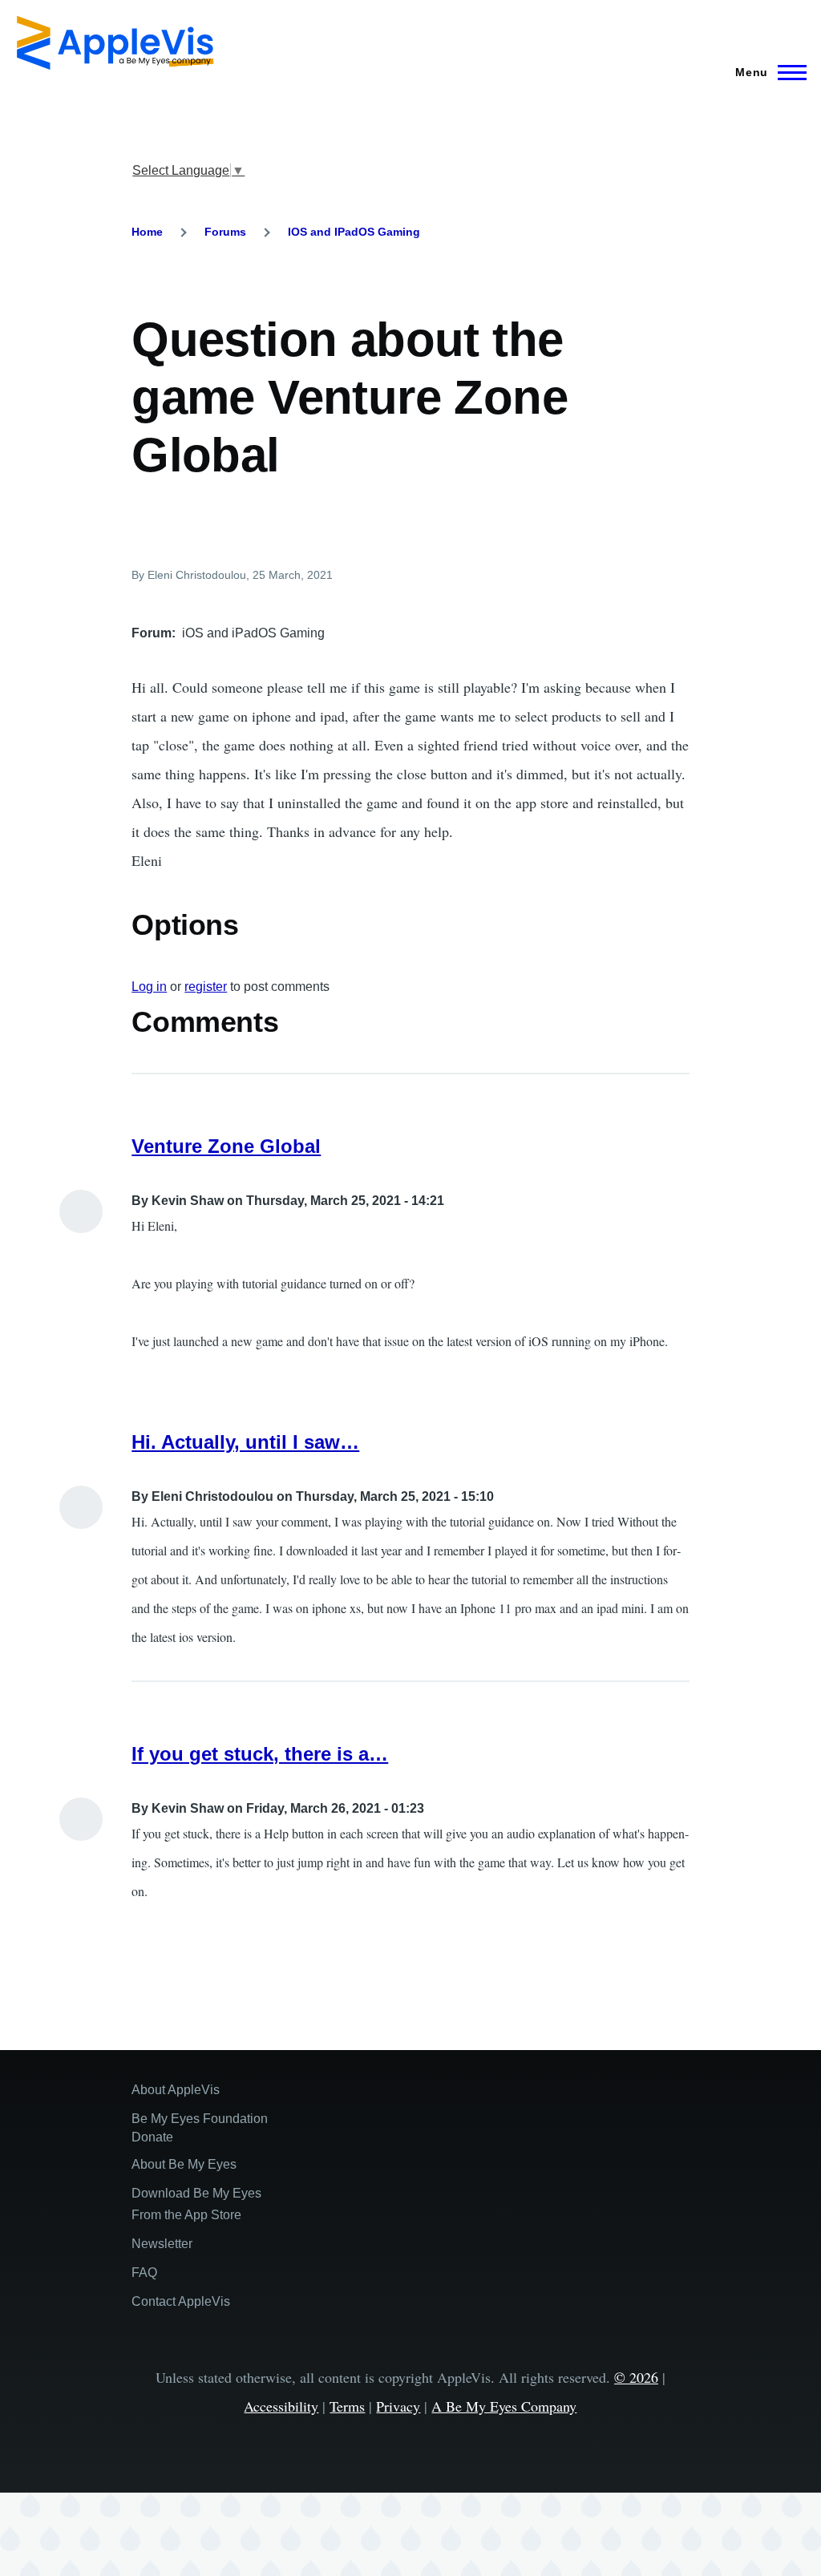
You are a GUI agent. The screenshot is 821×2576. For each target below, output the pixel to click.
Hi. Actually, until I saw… (245, 1442)
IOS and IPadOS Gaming (354, 232)
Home (147, 232)
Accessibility (281, 2406)
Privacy (398, 2406)
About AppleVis (176, 2090)
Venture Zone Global (226, 1146)
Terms (347, 2406)
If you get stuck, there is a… (260, 1754)
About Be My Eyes (184, 2164)
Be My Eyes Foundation (200, 2119)
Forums (225, 232)
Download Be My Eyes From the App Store (196, 2204)
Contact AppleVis (181, 2301)
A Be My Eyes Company (504, 2406)
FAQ (144, 2273)
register (206, 987)
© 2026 (636, 2377)
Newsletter (162, 2244)
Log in (149, 987)
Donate (152, 2137)
